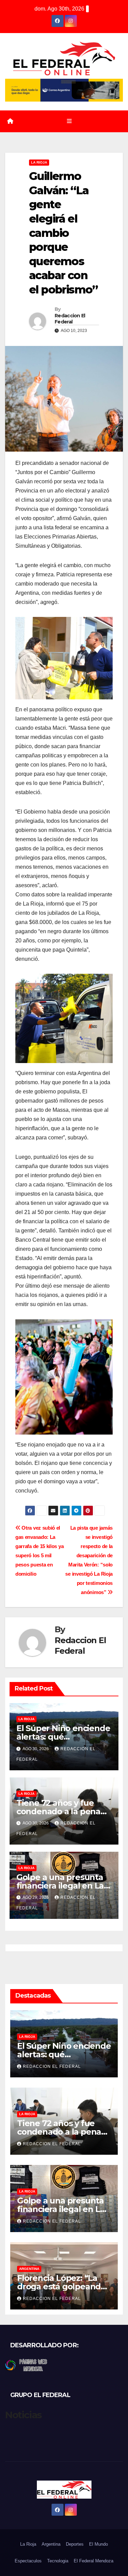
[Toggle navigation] (69, 121)
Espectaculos (28, 2561)
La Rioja (39, 162)
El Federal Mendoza (94, 2561)
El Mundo (98, 2544)
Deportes (75, 2544)
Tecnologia (58, 2561)
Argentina (29, 2269)
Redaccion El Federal (70, 319)
